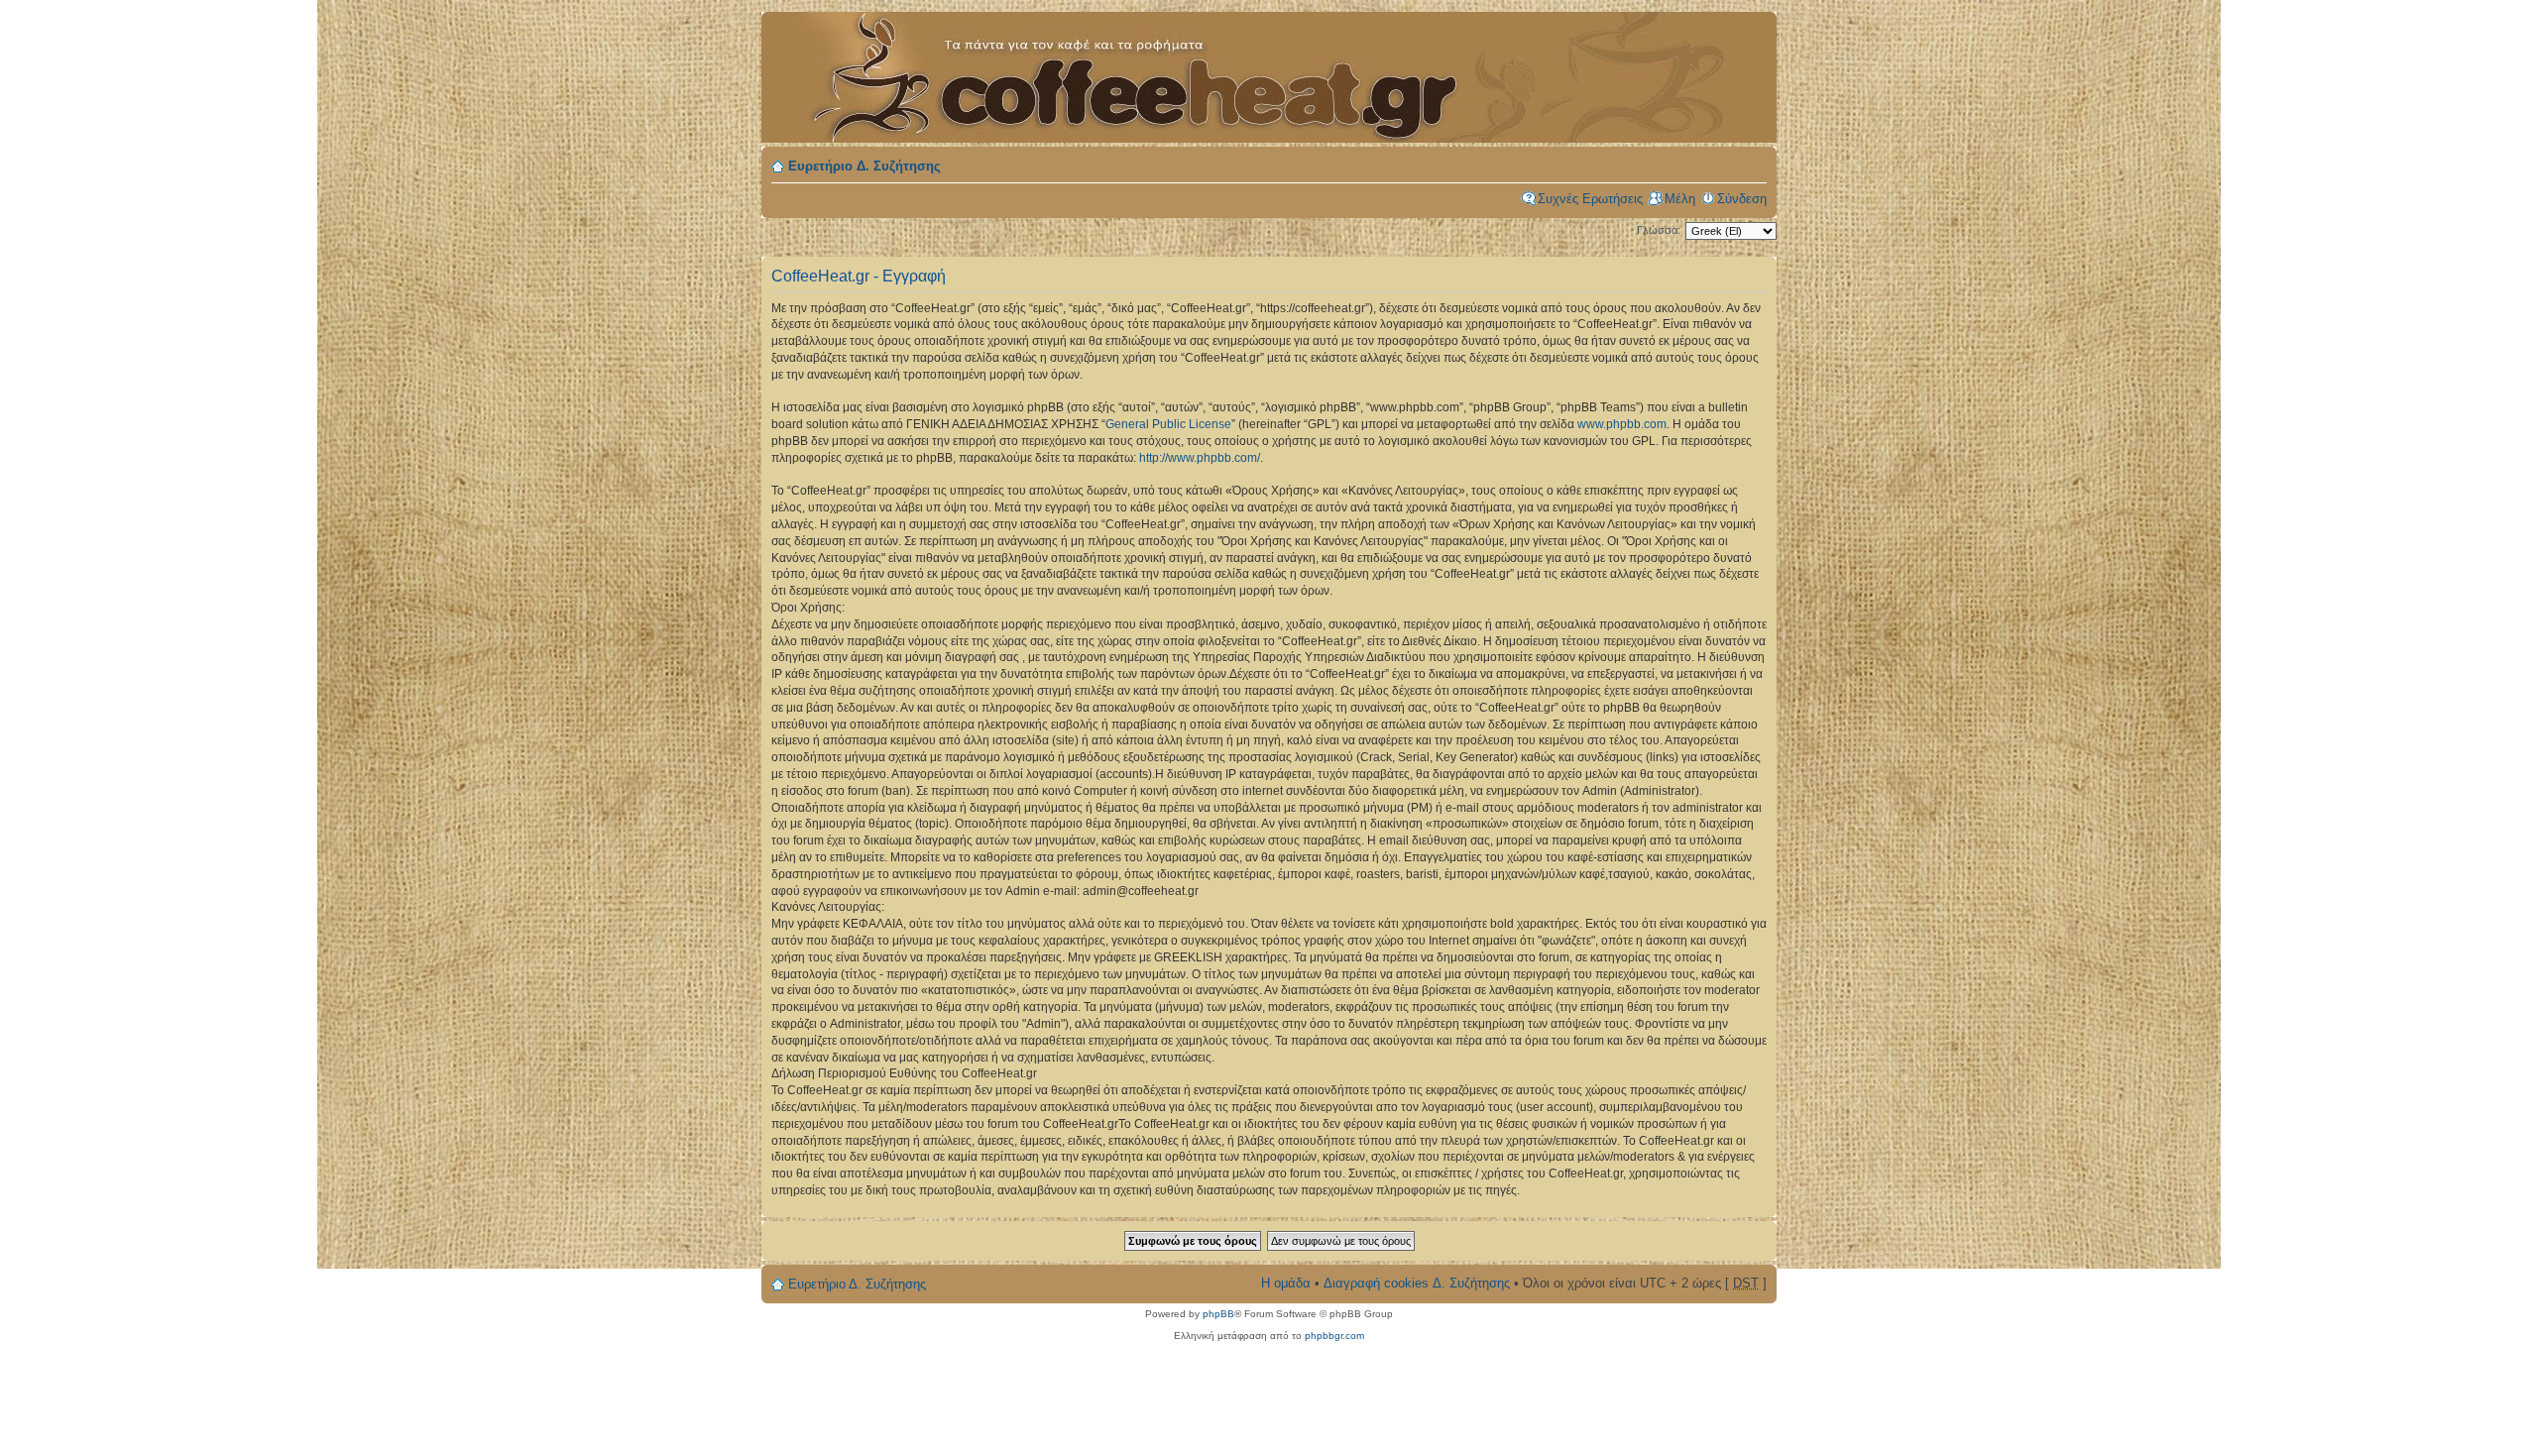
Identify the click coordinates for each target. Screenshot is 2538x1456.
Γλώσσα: (1659, 230)
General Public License (1168, 424)
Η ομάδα (1286, 1283)
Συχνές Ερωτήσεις (1590, 199)
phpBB (1218, 1314)
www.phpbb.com (1622, 424)
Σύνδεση (1742, 199)
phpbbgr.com (1334, 1336)
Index (1118, 66)
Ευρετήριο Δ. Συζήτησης (865, 166)
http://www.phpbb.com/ (1200, 458)
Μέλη (1680, 199)
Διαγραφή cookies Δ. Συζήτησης (1417, 1283)
